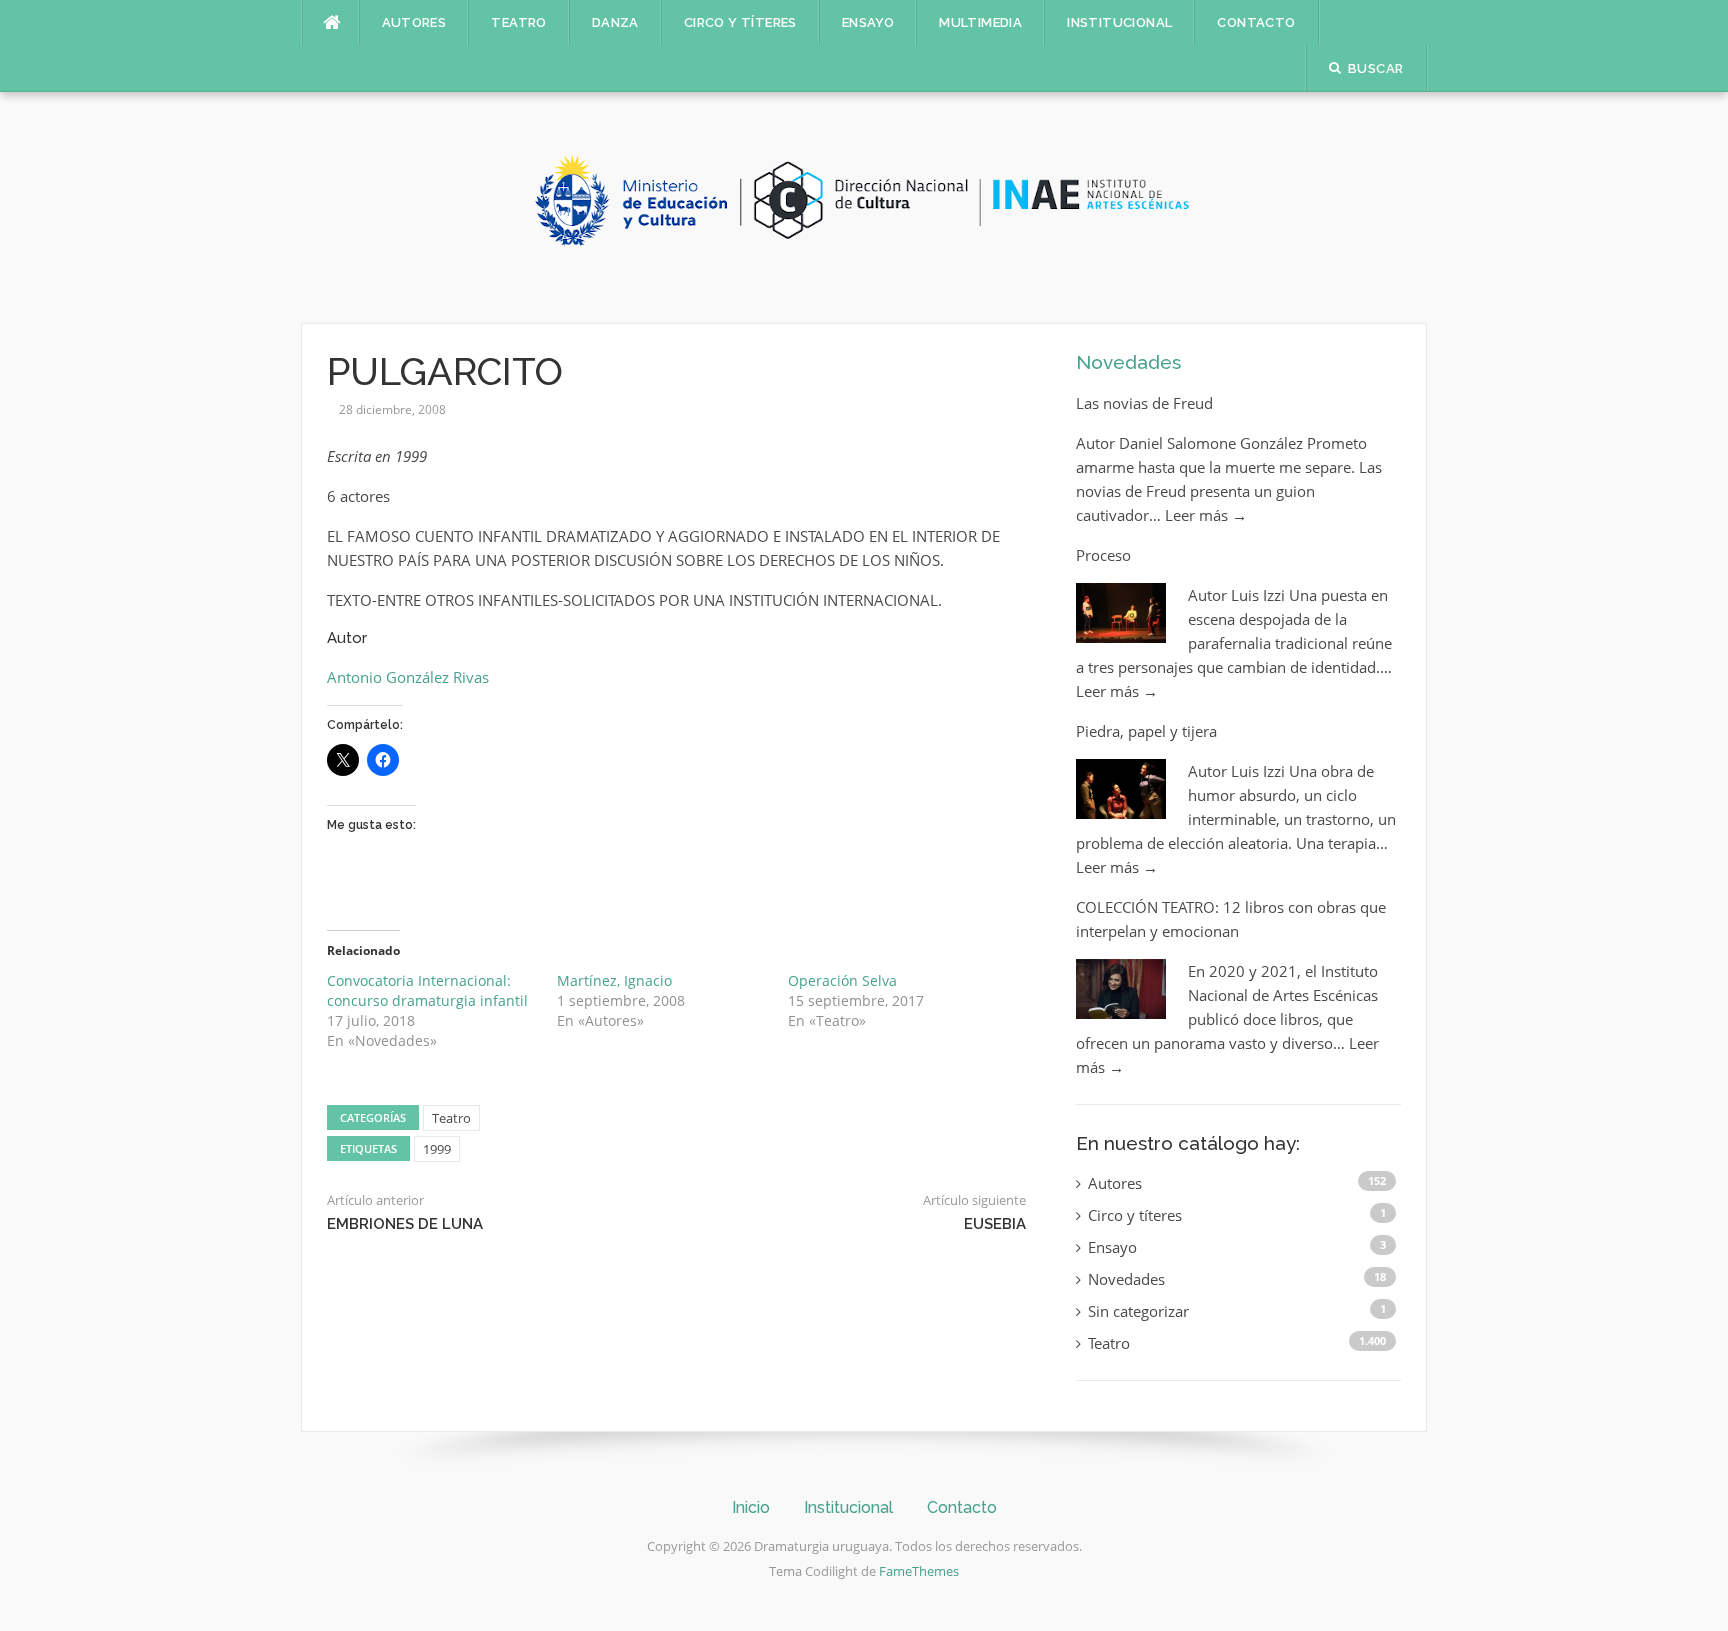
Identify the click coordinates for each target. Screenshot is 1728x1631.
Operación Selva (842, 980)
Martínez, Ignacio (614, 980)
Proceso (1103, 555)
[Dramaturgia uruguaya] (864, 206)
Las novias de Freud (1144, 403)
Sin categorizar (1138, 1311)
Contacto (1256, 22)
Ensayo (868, 22)
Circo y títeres (740, 22)
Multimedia (980, 22)
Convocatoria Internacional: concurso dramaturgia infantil (427, 990)
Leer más (1206, 515)
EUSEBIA (995, 1224)
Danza (615, 22)
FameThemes (919, 1571)
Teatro (518, 22)
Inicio (751, 1507)
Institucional (1119, 22)
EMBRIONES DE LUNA (405, 1224)
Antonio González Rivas (408, 677)
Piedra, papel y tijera (1146, 731)
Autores (414, 22)
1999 (437, 1149)
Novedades (1128, 362)
